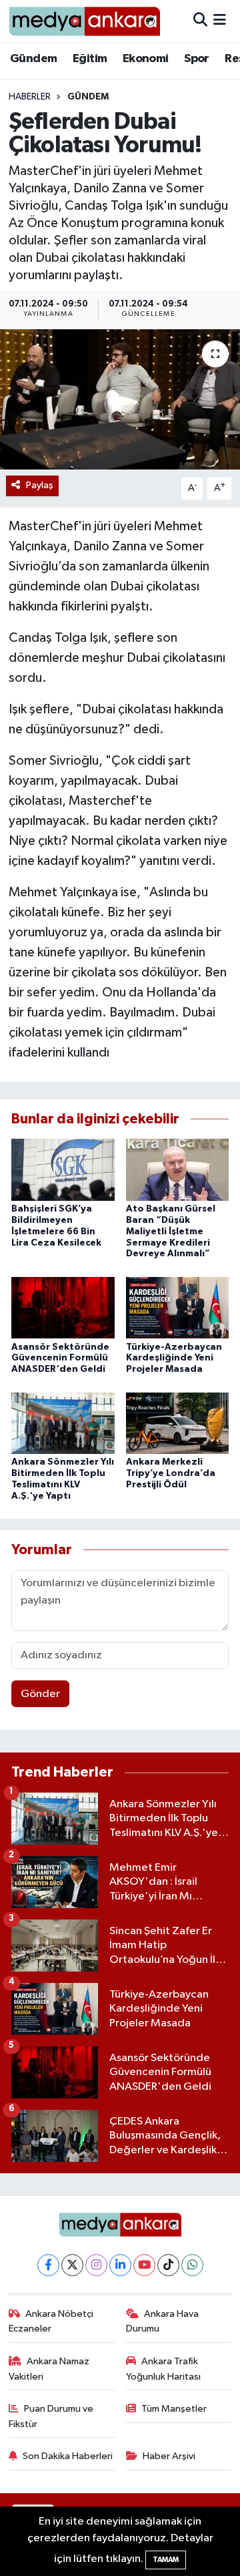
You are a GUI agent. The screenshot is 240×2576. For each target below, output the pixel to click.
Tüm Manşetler (174, 2409)
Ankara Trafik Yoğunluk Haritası (163, 2369)
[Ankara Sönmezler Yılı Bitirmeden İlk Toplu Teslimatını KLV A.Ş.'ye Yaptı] (63, 1423)
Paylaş (40, 485)
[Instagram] (96, 2265)
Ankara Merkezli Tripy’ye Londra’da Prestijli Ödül (171, 1473)
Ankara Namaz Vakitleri (49, 2369)
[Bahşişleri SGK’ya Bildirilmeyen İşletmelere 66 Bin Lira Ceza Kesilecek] (63, 1170)
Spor (197, 59)
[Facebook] (48, 2265)
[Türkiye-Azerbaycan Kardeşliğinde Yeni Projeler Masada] (178, 1307)
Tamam (166, 2560)
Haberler (30, 97)
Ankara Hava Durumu (163, 2321)
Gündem (33, 59)
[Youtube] (144, 2265)
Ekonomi (146, 59)
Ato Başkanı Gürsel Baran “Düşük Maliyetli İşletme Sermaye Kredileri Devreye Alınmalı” (171, 1231)
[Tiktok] (168, 2265)
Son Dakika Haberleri (68, 2456)
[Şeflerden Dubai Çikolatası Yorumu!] (120, 400)
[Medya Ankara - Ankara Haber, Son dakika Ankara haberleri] (84, 21)
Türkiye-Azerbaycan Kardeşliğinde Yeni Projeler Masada (174, 1358)
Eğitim (90, 59)
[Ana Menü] (220, 21)
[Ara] (200, 21)
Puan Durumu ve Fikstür (51, 2416)
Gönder (40, 1694)
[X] (72, 2265)
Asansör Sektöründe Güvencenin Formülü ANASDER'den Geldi (60, 1358)
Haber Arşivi (169, 2456)
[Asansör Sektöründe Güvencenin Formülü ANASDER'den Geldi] (63, 1307)
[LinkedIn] (120, 2265)
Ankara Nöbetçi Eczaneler (51, 2321)
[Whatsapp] (192, 2265)
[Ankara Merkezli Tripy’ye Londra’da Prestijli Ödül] (178, 1423)
